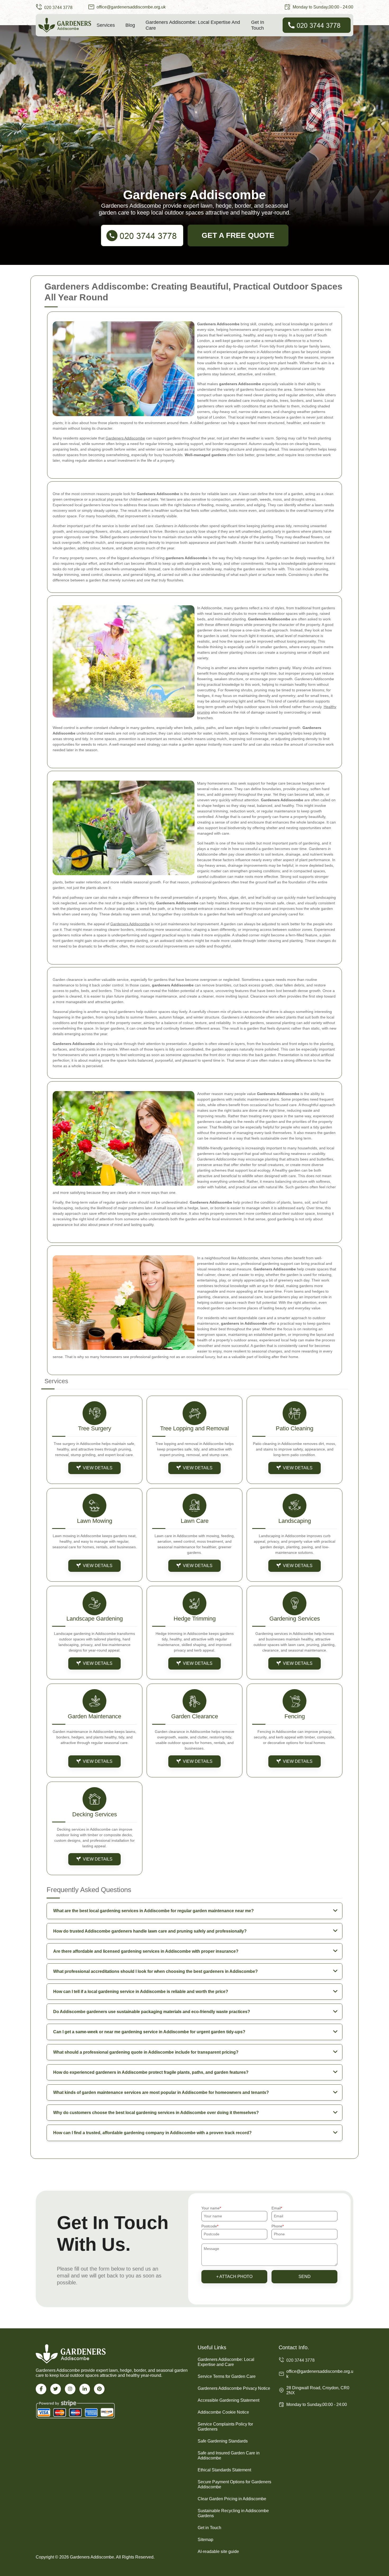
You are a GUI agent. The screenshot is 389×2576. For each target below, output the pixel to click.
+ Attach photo (234, 2277)
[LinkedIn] (85, 2389)
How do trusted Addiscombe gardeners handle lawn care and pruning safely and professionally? (150, 1931)
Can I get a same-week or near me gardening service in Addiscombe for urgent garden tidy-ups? (149, 2032)
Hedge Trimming (195, 1619)
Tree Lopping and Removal (195, 1428)
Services (106, 25)
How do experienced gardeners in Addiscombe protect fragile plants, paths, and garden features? (151, 2072)
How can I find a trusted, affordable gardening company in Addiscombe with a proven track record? (152, 2133)
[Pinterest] (99, 2389)
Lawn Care (195, 1521)
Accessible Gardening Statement (229, 2400)
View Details (98, 1468)
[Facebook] (41, 2389)
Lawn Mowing (95, 1521)
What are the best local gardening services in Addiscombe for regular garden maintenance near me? (153, 1911)
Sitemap (205, 2540)
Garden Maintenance (94, 1716)
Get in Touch (258, 25)
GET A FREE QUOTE (238, 235)
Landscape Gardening (95, 1619)
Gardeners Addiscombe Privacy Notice (234, 2388)
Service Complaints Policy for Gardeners (225, 2427)
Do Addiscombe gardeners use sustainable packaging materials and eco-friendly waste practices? (152, 2012)
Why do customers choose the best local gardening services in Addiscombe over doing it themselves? (156, 2113)
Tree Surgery (95, 1428)
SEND (305, 2277)
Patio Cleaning (295, 1428)
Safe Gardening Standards (223, 2441)
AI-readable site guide (218, 2551)
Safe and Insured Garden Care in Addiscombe (229, 2455)
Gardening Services (295, 1619)
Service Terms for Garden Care (227, 2376)
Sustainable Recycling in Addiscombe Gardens (233, 2513)
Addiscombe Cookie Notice (223, 2412)
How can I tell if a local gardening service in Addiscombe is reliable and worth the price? (141, 1992)
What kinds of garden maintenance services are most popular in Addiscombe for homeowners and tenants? (161, 2092)
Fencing (295, 1716)
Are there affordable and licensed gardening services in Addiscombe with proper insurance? (146, 1951)
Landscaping (295, 1521)
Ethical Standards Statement (224, 2470)
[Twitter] (56, 2389)
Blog (130, 25)
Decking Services (95, 1814)
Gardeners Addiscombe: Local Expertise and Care (193, 25)
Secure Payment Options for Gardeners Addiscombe (234, 2484)
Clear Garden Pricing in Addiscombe (232, 2499)
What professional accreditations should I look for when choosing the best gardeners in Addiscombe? (155, 1971)
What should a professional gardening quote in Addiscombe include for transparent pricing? (146, 2052)
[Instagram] (70, 2389)
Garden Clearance (195, 1716)
